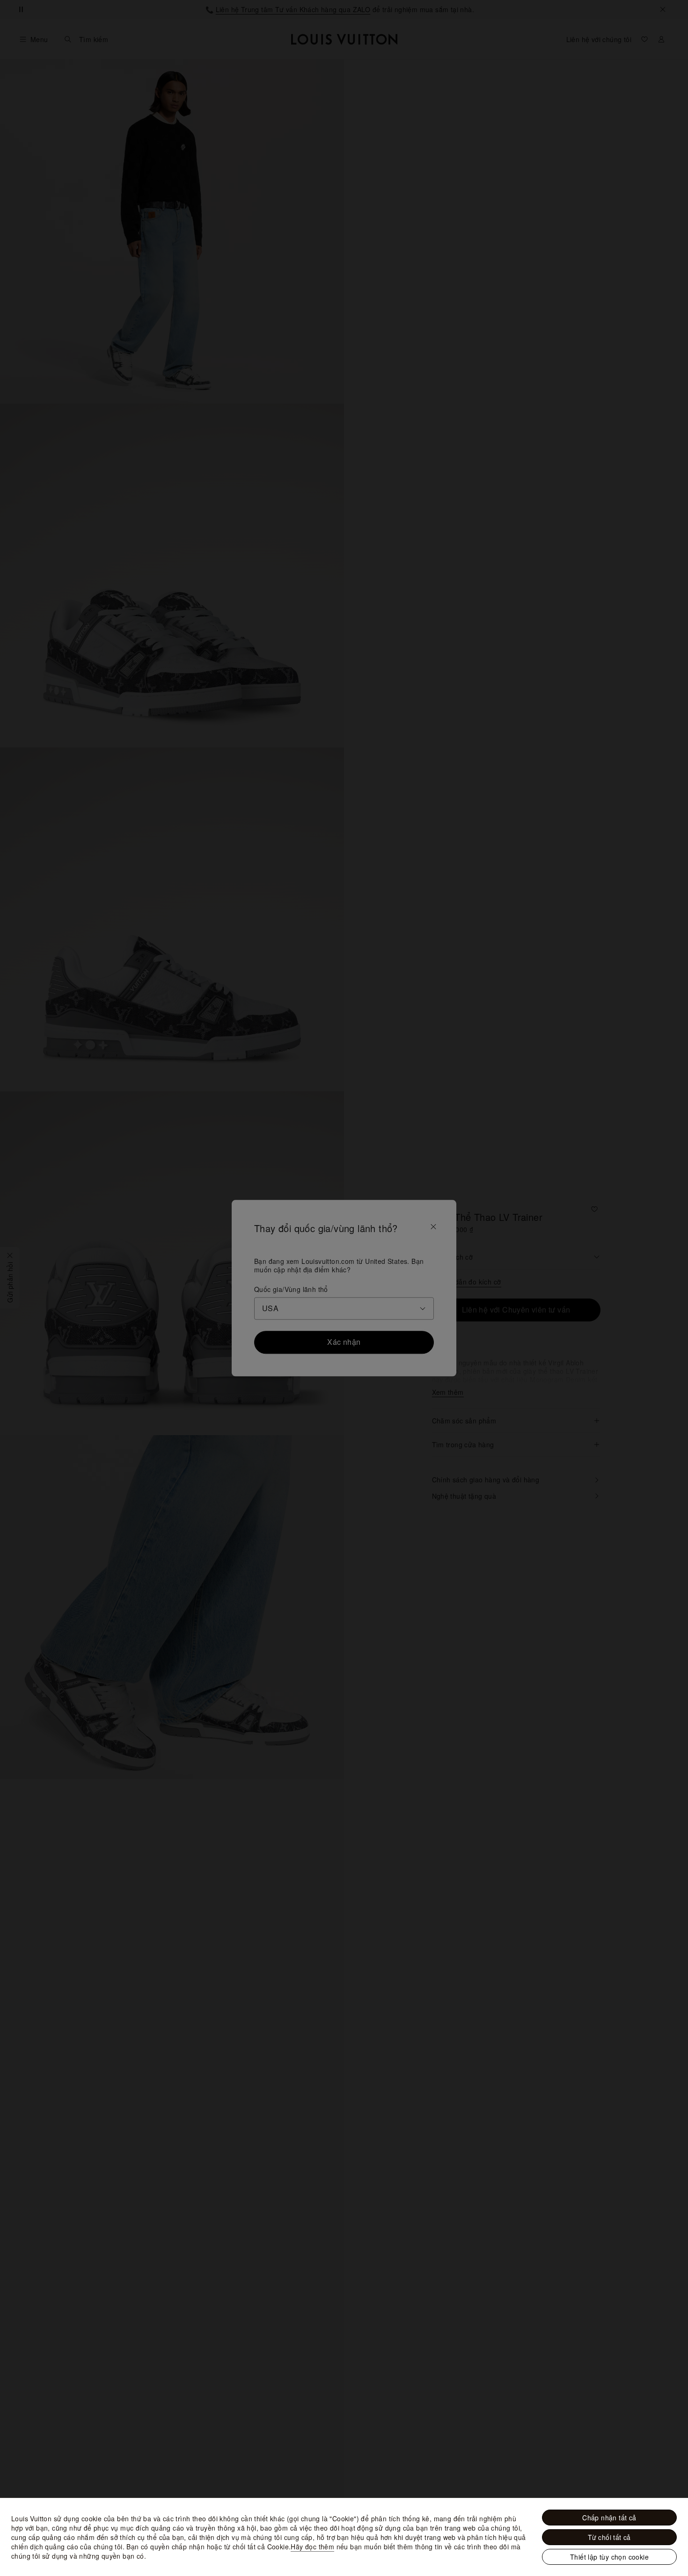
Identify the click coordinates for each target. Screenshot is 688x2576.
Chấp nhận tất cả (609, 2518)
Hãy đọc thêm (312, 2547)
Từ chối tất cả (609, 2537)
